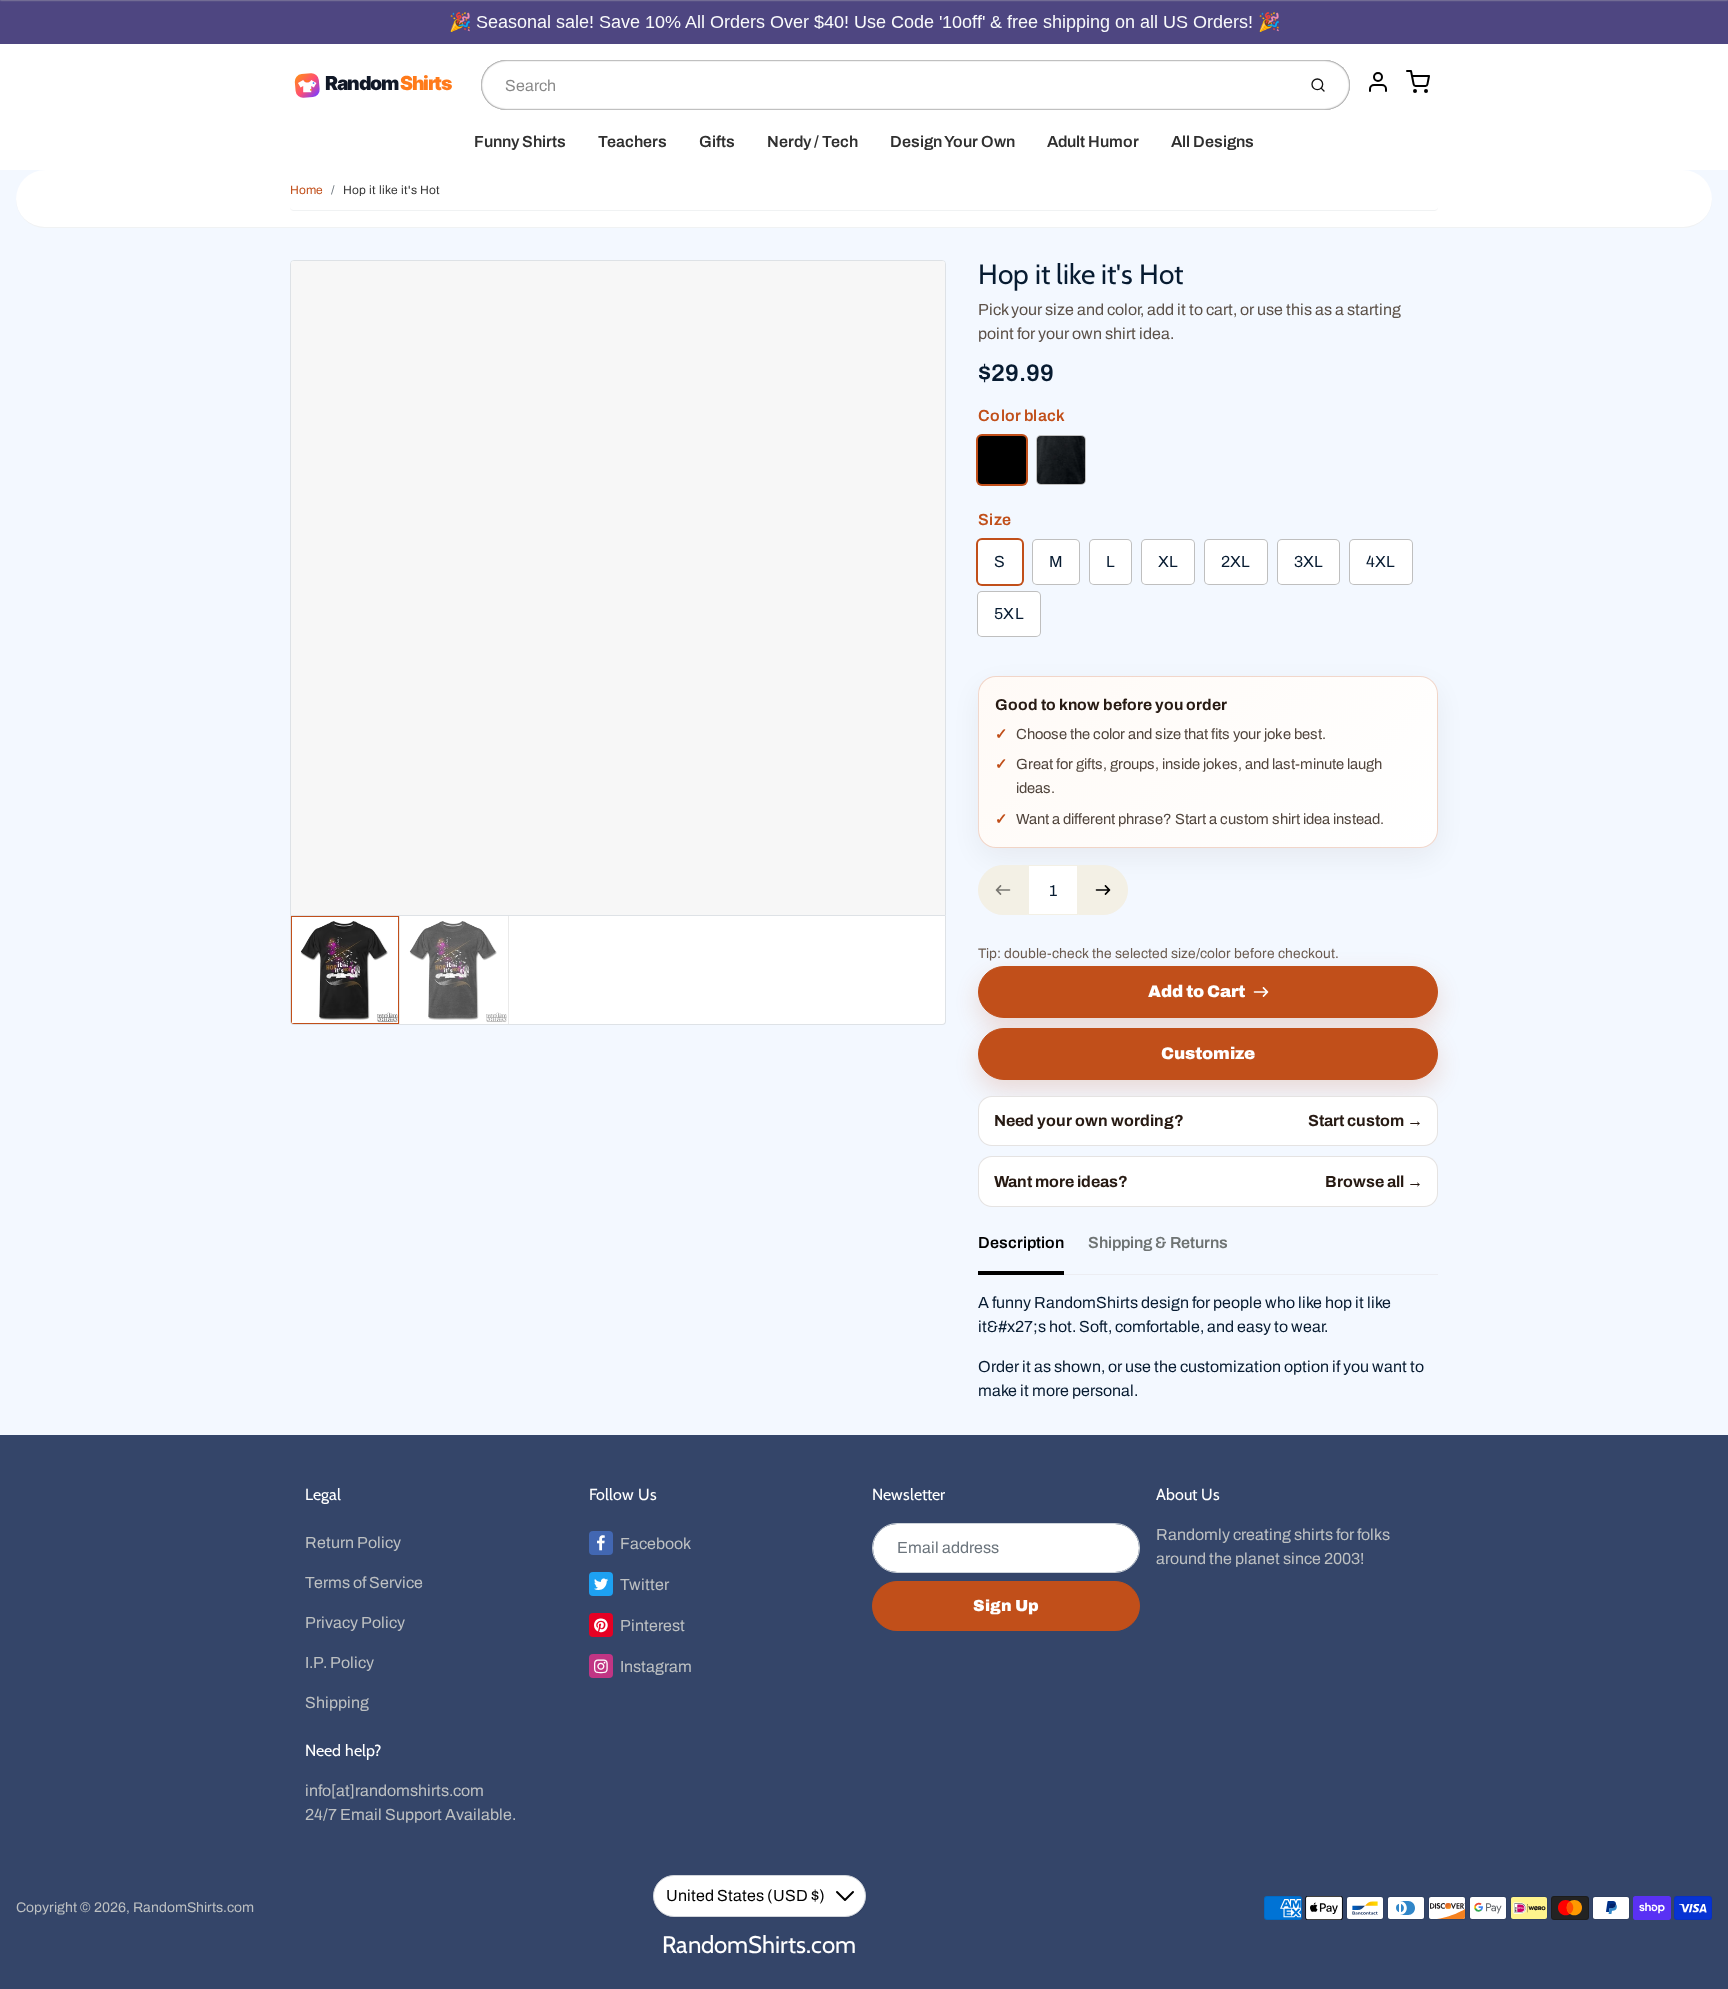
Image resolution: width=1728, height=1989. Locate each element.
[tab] (1033, 1249)
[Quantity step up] (1103, 890)
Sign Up (1006, 1605)
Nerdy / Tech (812, 141)
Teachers (632, 141)
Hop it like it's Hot (391, 190)
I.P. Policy (339, 1662)
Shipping (337, 1702)
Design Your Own (952, 141)
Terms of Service (364, 1582)
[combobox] (886, 85)
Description (1021, 1242)
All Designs (1212, 141)
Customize (1208, 1053)
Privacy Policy (355, 1622)
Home (306, 190)
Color (1021, 415)
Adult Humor (1093, 141)
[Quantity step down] (1003, 890)
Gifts (717, 141)
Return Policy (353, 1542)
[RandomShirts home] (377, 85)
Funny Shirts (520, 141)
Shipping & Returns (1158, 1242)
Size (994, 519)
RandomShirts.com (193, 1907)
